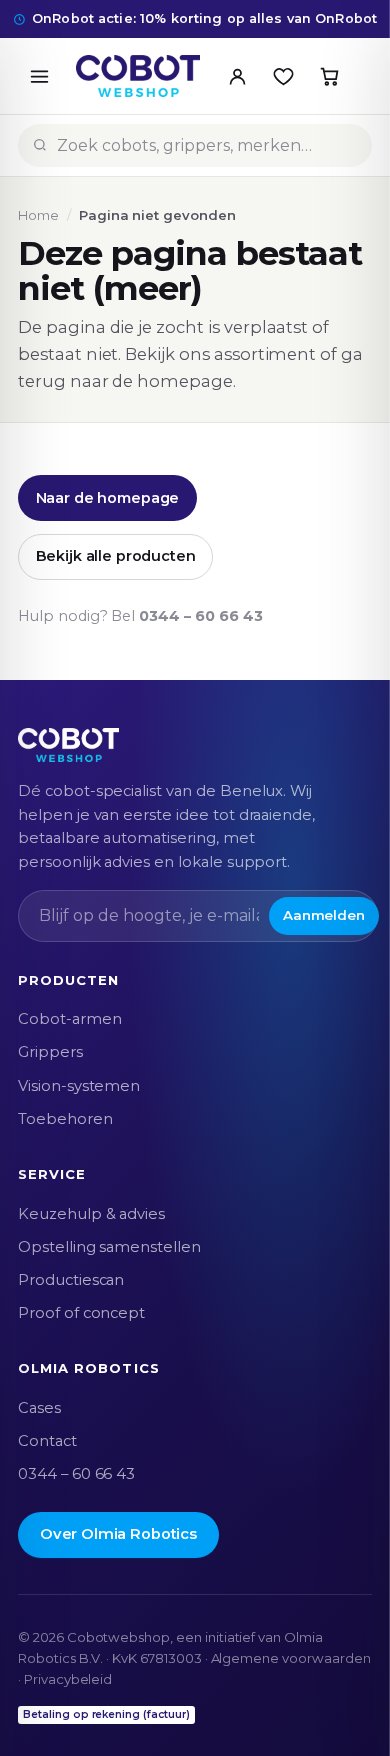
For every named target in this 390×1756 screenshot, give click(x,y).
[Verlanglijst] (283, 76)
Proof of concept (81, 1313)
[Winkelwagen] (329, 76)
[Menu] (39, 76)
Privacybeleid (68, 1679)
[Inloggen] (237, 76)
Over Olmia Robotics (118, 1534)
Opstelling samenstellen (109, 1247)
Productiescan (71, 1280)
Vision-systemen (79, 1086)
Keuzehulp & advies (91, 1214)
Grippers (50, 1052)
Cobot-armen (69, 1019)
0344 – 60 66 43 (200, 616)
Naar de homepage (108, 498)
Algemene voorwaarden (291, 1658)
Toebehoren (65, 1119)
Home (38, 215)
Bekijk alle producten (116, 556)
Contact (47, 1441)
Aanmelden (324, 915)
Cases (39, 1408)
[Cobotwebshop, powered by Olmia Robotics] (138, 76)
